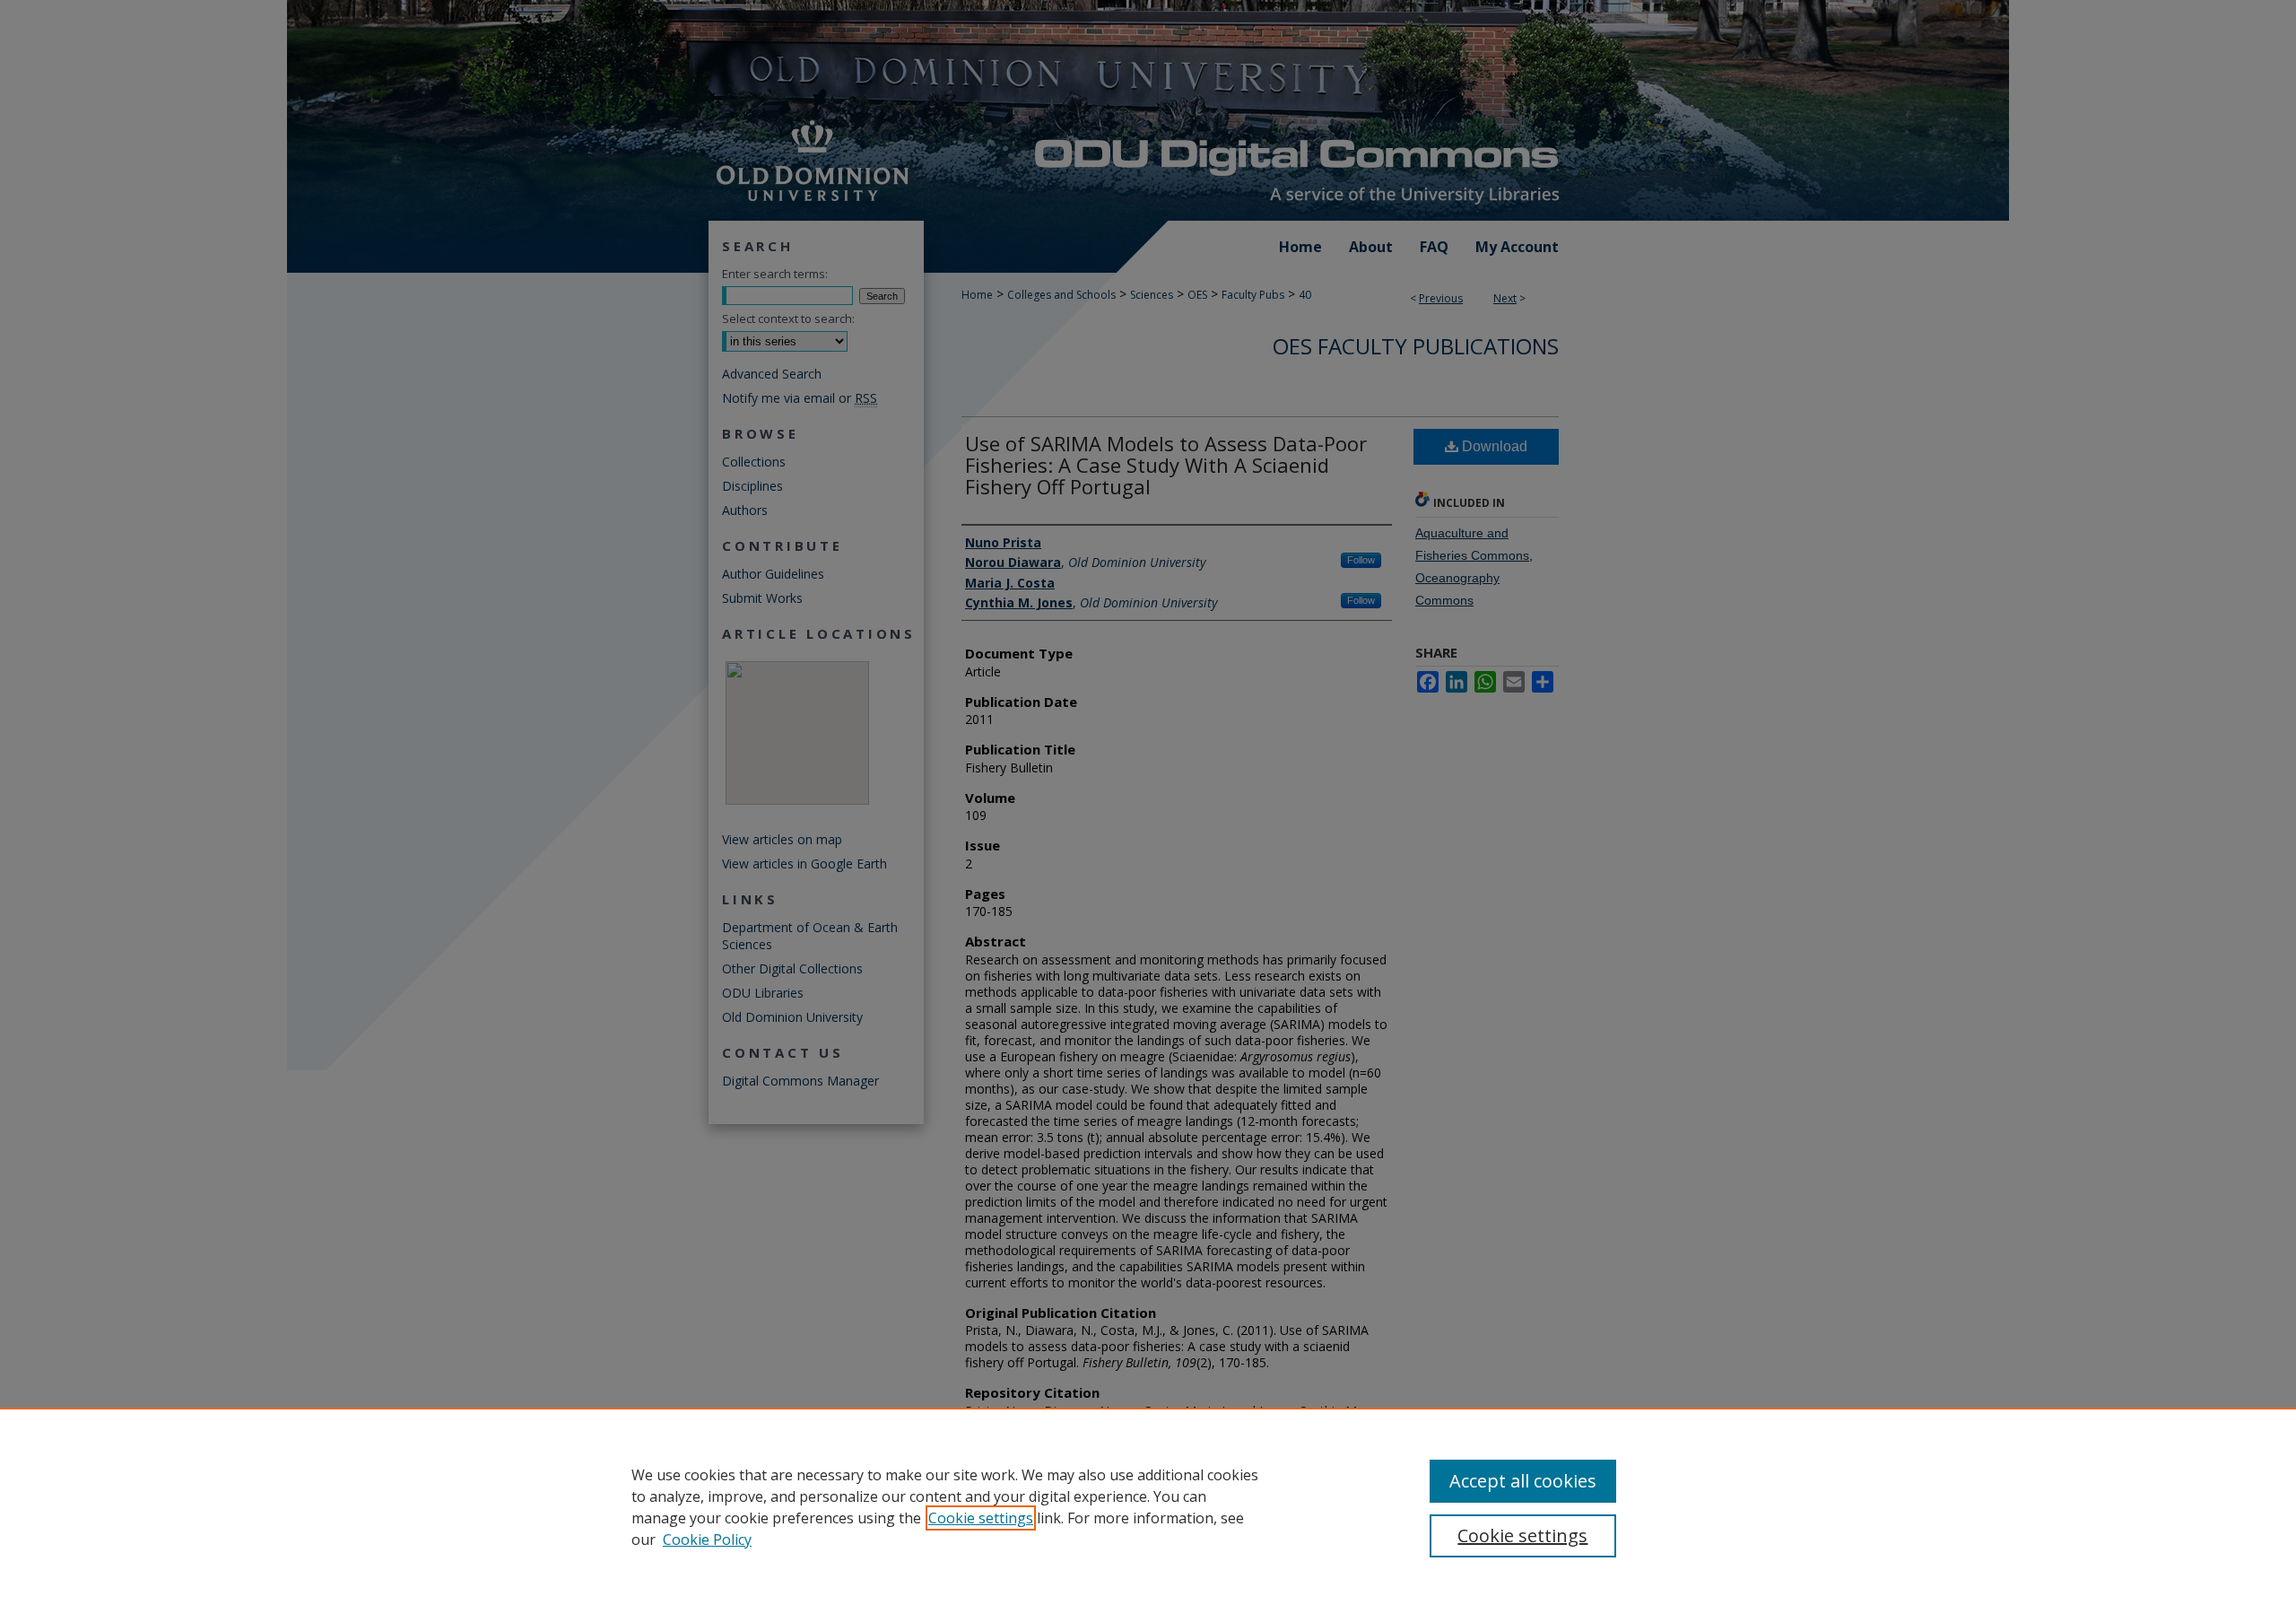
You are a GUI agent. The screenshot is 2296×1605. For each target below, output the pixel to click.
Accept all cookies (1523, 1481)
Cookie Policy (707, 1540)
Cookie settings (981, 1518)
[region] (1148, 1506)
